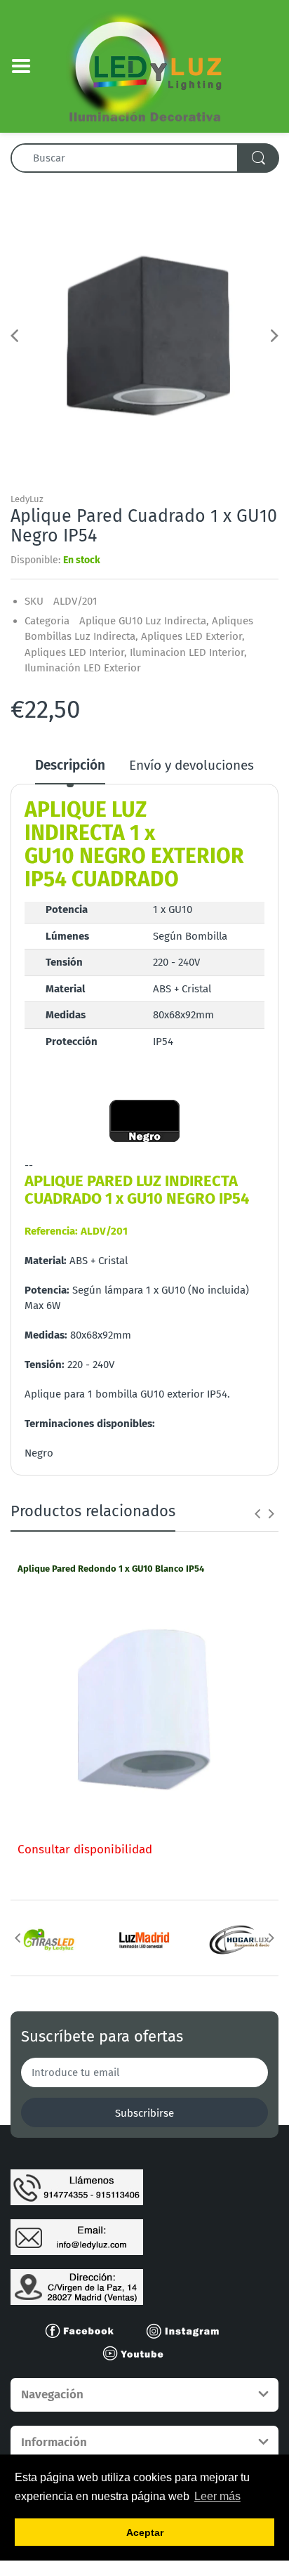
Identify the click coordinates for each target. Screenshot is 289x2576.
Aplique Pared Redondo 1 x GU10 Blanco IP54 (111, 1569)
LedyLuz (27, 499)
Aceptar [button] (145, 2532)
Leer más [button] (217, 2496)
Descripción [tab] (70, 765)
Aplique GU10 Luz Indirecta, (144, 621)
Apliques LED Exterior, (193, 636)
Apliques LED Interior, (76, 652)
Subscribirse (144, 2113)
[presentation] (257, 1513)
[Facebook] (86, 2330)
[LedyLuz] (145, 65)
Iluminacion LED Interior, (188, 652)
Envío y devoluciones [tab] (191, 765)
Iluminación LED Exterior (83, 668)
